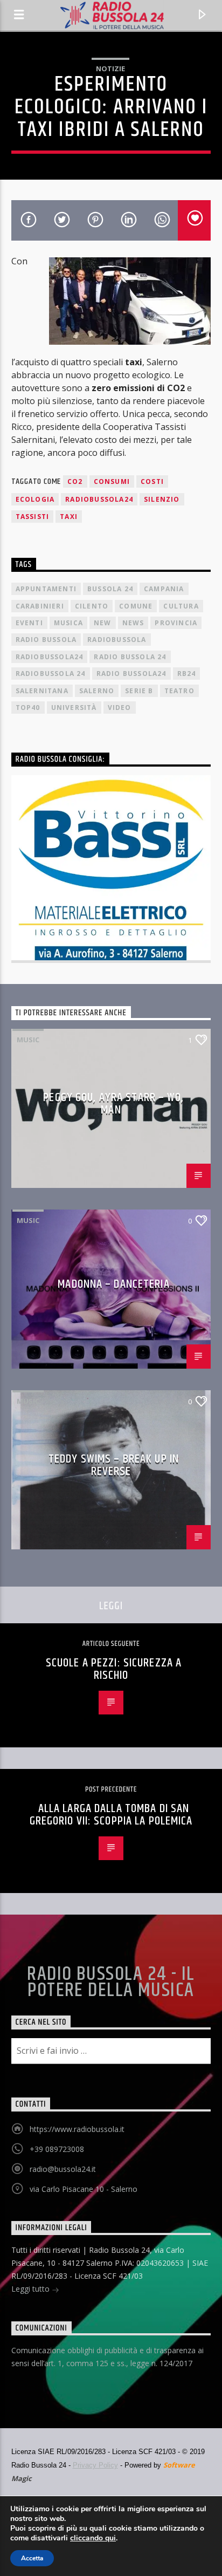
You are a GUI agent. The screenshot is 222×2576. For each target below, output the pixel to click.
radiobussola (117, 640)
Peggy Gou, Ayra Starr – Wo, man (113, 1104)
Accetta (32, 2558)
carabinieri (40, 606)
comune (136, 606)
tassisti (33, 517)
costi (152, 481)
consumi (112, 481)
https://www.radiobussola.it (77, 2129)
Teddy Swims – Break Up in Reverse (114, 1465)
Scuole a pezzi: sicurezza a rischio (114, 1669)
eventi (29, 623)
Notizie (110, 69)
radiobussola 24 (51, 674)
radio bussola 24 (130, 657)
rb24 (187, 674)
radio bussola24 (131, 674)
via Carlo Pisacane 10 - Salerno (84, 2189)
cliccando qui (93, 2538)
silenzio (162, 499)
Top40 (28, 708)
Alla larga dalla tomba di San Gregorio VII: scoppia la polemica (111, 1815)
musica (68, 623)
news (133, 623)
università (74, 708)
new (103, 623)
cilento (92, 606)
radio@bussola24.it (63, 2169)
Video (120, 708)
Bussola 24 (110, 589)
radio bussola (46, 640)
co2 (75, 481)
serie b (139, 691)
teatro (179, 691)
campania (164, 589)
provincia (176, 623)
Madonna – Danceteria (113, 1284)
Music (28, 1040)
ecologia (35, 499)
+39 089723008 (57, 2149)
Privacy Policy (95, 2465)
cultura (181, 606)
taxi (69, 517)
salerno (97, 691)
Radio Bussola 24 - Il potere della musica (111, 1983)
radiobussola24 (99, 499)
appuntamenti (46, 589)
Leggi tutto (32, 2289)
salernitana (42, 691)
